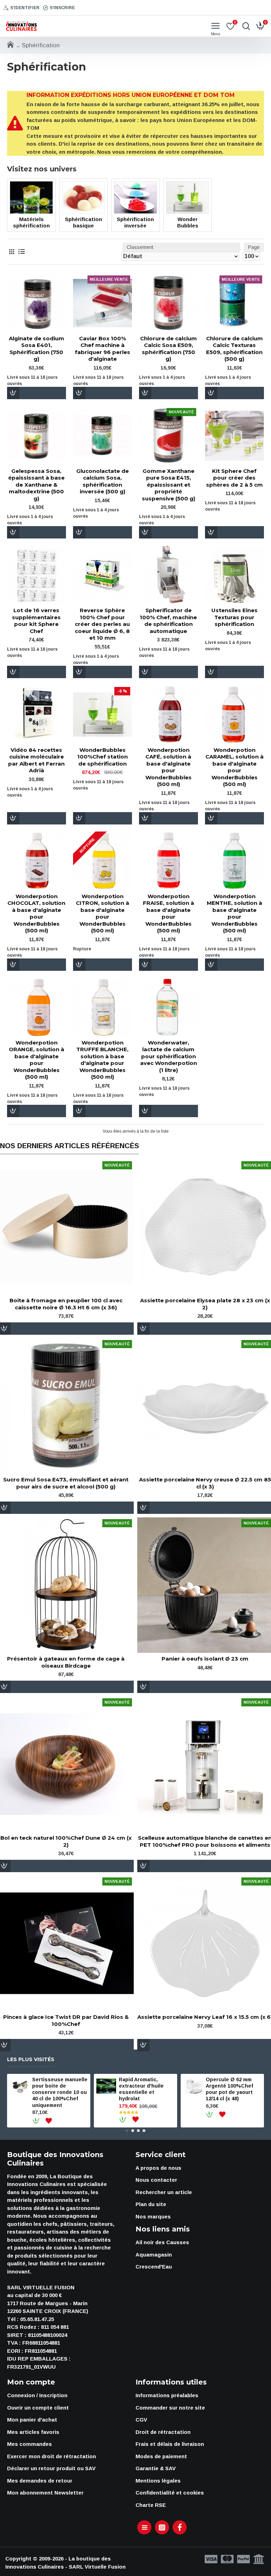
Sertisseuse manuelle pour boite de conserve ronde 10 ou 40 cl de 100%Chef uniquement (60, 2092)
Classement (140, 247)
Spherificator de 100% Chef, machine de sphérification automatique (168, 621)
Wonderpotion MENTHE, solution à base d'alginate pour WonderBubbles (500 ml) (234, 914)
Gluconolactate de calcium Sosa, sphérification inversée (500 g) (103, 481)
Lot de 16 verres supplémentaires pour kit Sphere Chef (36, 621)
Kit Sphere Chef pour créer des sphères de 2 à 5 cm (234, 478)
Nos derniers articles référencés (70, 1146)
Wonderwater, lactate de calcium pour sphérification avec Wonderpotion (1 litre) (168, 1056)
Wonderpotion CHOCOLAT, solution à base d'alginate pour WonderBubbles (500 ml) (36, 914)
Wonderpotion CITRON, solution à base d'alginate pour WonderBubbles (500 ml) (103, 914)
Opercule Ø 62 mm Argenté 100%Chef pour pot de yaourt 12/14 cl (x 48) (229, 2089)
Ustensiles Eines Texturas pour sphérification (234, 617)
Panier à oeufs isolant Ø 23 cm (205, 1659)
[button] (127, 2131)
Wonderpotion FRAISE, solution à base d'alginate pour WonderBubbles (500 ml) (168, 914)
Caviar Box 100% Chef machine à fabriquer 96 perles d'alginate (103, 349)
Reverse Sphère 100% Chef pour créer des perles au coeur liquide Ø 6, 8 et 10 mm (102, 624)
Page (254, 247)
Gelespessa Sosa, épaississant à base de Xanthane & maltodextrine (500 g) (36, 485)
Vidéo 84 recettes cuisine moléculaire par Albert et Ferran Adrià (36, 760)
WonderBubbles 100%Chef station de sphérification (103, 757)
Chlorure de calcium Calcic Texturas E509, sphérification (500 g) (234, 349)
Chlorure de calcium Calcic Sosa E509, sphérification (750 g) (168, 349)
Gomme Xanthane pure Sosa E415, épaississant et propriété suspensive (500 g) (168, 485)
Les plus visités (31, 2060)
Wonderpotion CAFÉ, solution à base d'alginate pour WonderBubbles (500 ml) (168, 767)
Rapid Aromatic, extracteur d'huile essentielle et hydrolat (141, 2089)
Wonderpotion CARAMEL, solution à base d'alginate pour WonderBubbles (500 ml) (234, 767)
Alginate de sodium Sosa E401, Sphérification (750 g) (37, 349)
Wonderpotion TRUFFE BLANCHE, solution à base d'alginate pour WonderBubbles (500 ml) (102, 1060)
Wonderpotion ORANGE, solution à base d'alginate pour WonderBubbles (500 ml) (37, 1060)
